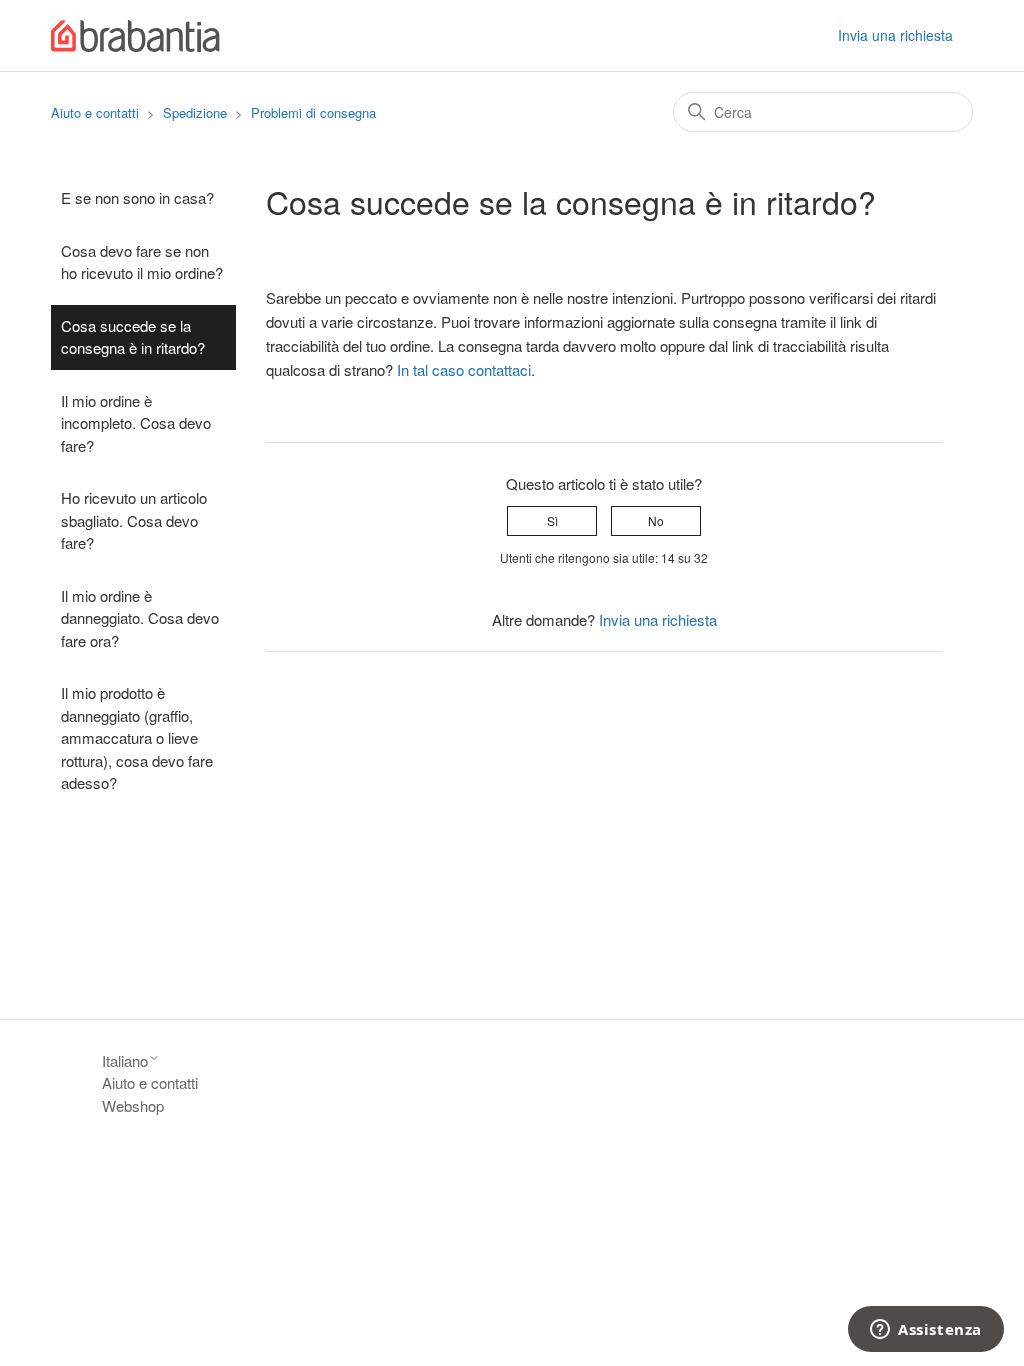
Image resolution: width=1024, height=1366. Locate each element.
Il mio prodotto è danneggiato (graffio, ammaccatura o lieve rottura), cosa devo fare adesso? (137, 737)
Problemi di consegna (313, 112)
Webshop (133, 1105)
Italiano (125, 1060)
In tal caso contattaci (464, 369)
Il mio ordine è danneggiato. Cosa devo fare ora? (140, 618)
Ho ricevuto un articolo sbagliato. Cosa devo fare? (134, 520)
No (656, 520)
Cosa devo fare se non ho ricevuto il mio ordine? (142, 262)
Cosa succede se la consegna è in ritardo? (133, 337)
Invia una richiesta (895, 35)
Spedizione (195, 112)
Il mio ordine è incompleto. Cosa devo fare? (136, 423)
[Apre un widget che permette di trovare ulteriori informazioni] (926, 1331)
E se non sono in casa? (137, 197)
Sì (552, 520)
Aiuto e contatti (95, 112)
